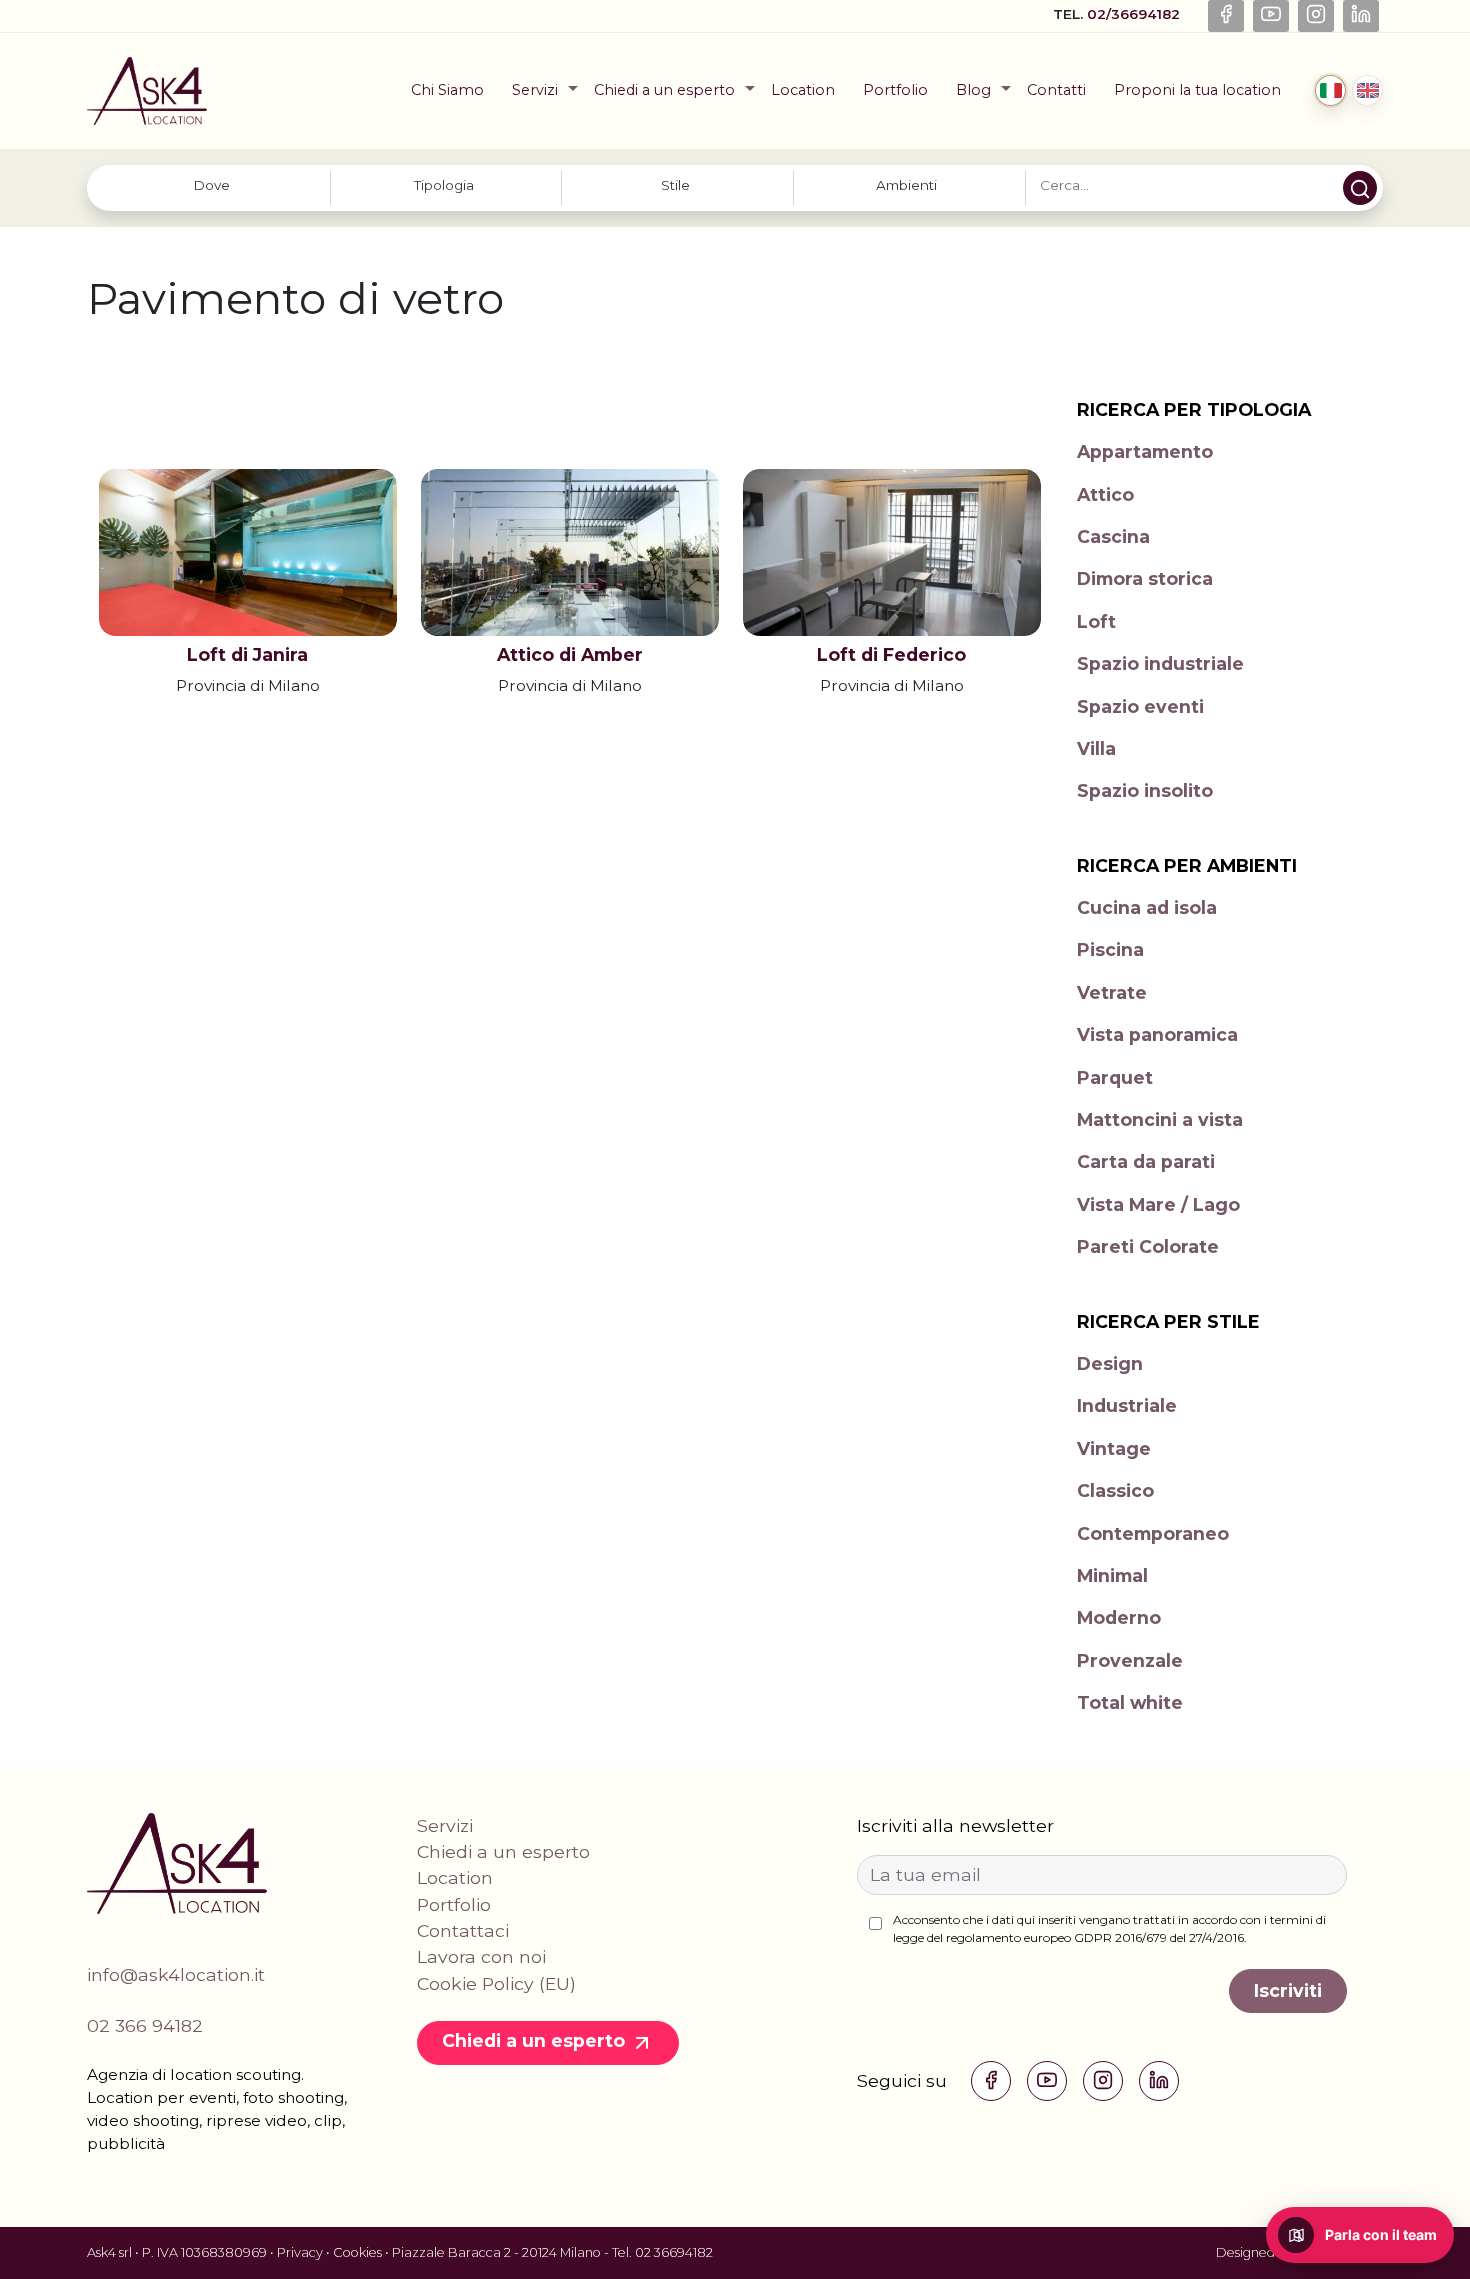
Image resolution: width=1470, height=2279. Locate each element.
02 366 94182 (145, 2025)
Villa (1096, 748)
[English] (1367, 90)
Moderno (1119, 1617)
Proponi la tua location (1197, 90)
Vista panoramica (1157, 1034)
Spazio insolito (1145, 790)
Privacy (300, 2252)
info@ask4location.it (176, 1974)
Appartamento (1145, 451)
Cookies (357, 2252)
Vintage (1114, 1448)
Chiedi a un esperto (664, 90)
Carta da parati (1146, 1161)
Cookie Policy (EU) (496, 1983)
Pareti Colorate (1148, 1246)
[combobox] (214, 187)
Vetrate (1112, 992)
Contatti (1056, 90)
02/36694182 (1135, 14)
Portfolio (895, 90)
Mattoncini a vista (1160, 1119)
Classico (1115, 1490)
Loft (1096, 621)
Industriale (1127, 1405)
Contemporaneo (1153, 1533)
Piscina (1110, 949)
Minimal (1112, 1575)
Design (1110, 1363)
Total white (1130, 1702)
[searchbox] (212, 185)
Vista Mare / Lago (1158, 1204)
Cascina (1113, 536)
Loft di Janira (247, 654)
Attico (1105, 494)
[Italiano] (1330, 90)
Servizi (535, 90)
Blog (973, 90)
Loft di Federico (891, 654)
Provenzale (1130, 1660)
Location (803, 90)
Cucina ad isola (1147, 907)
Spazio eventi (1140, 706)
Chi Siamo (447, 90)
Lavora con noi (481, 1956)
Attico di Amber (570, 654)
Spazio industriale (1160, 663)
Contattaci (463, 1930)
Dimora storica (1145, 578)
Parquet (1115, 1077)
